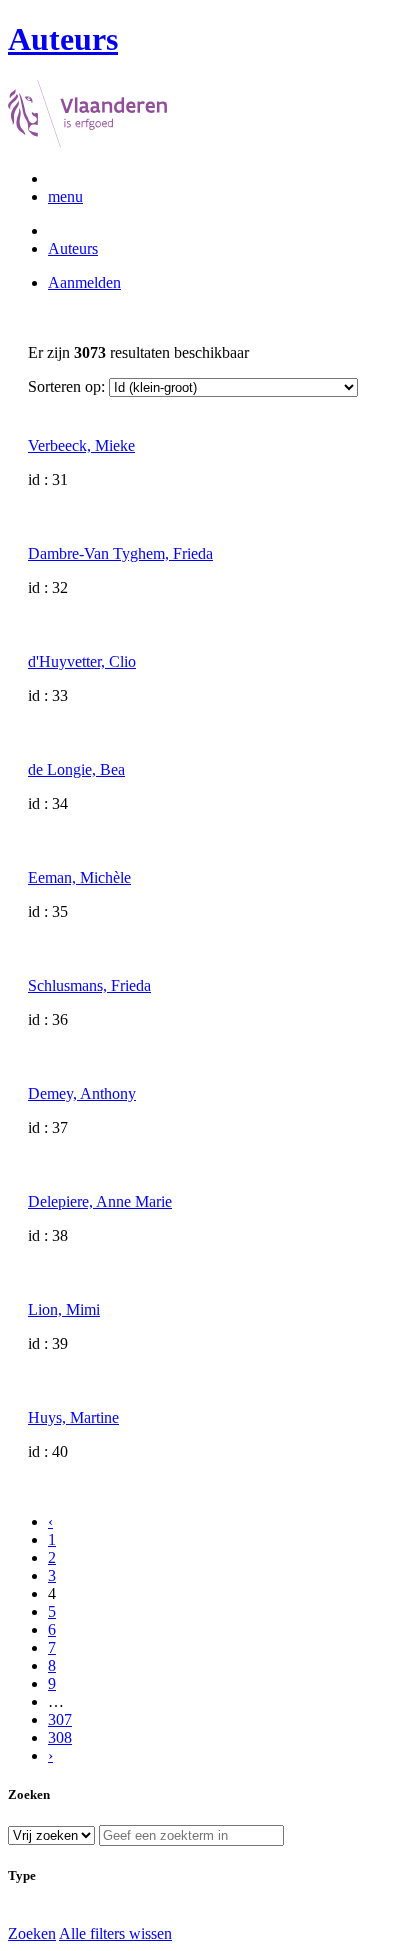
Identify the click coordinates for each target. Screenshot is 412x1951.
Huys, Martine (73, 1417)
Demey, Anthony (82, 1093)
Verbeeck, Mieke (81, 445)
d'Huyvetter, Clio (82, 661)
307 (60, 1719)
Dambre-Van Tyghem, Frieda (120, 553)
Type (22, 1875)
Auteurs (73, 248)
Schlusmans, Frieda (89, 985)
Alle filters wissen (115, 1933)
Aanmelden (84, 282)
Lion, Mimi (64, 1309)
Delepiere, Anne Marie (100, 1201)
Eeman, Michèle (79, 877)
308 (60, 1737)
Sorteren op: (66, 386)
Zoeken (32, 1933)
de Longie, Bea (76, 769)
